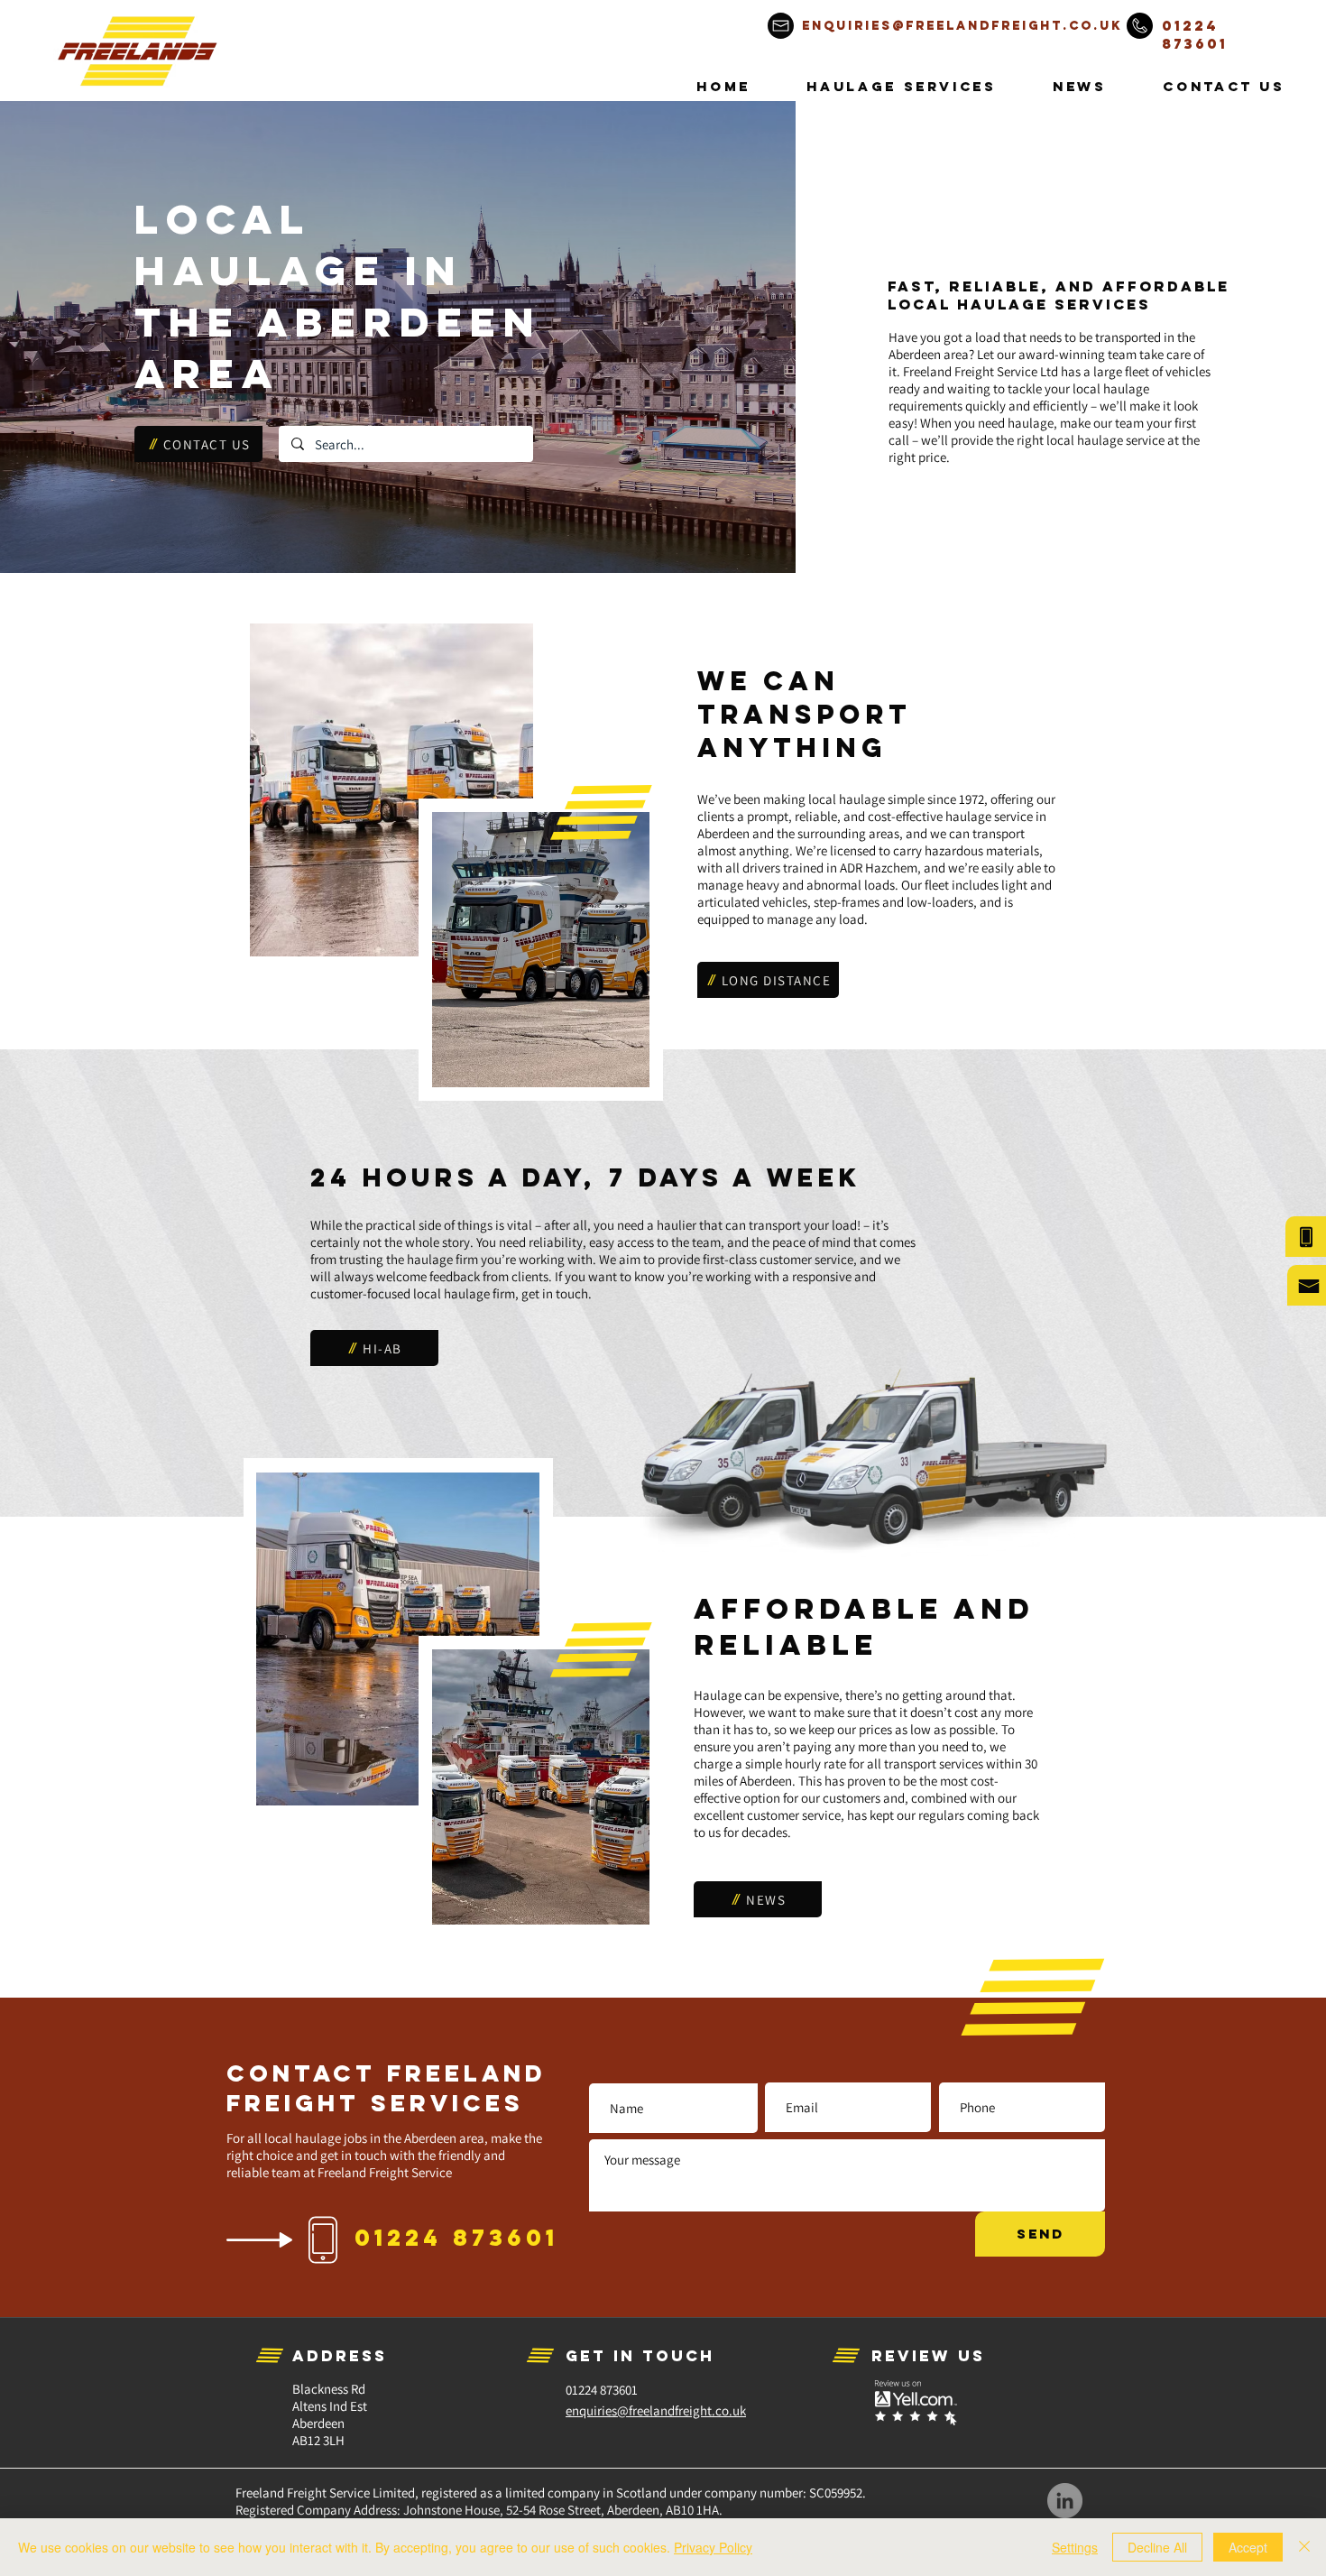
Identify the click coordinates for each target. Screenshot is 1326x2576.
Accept (1248, 2547)
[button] (902, 86)
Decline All (1157, 2547)
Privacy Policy (713, 2547)
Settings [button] (1075, 2547)
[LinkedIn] (1065, 2501)
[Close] (1304, 2547)
